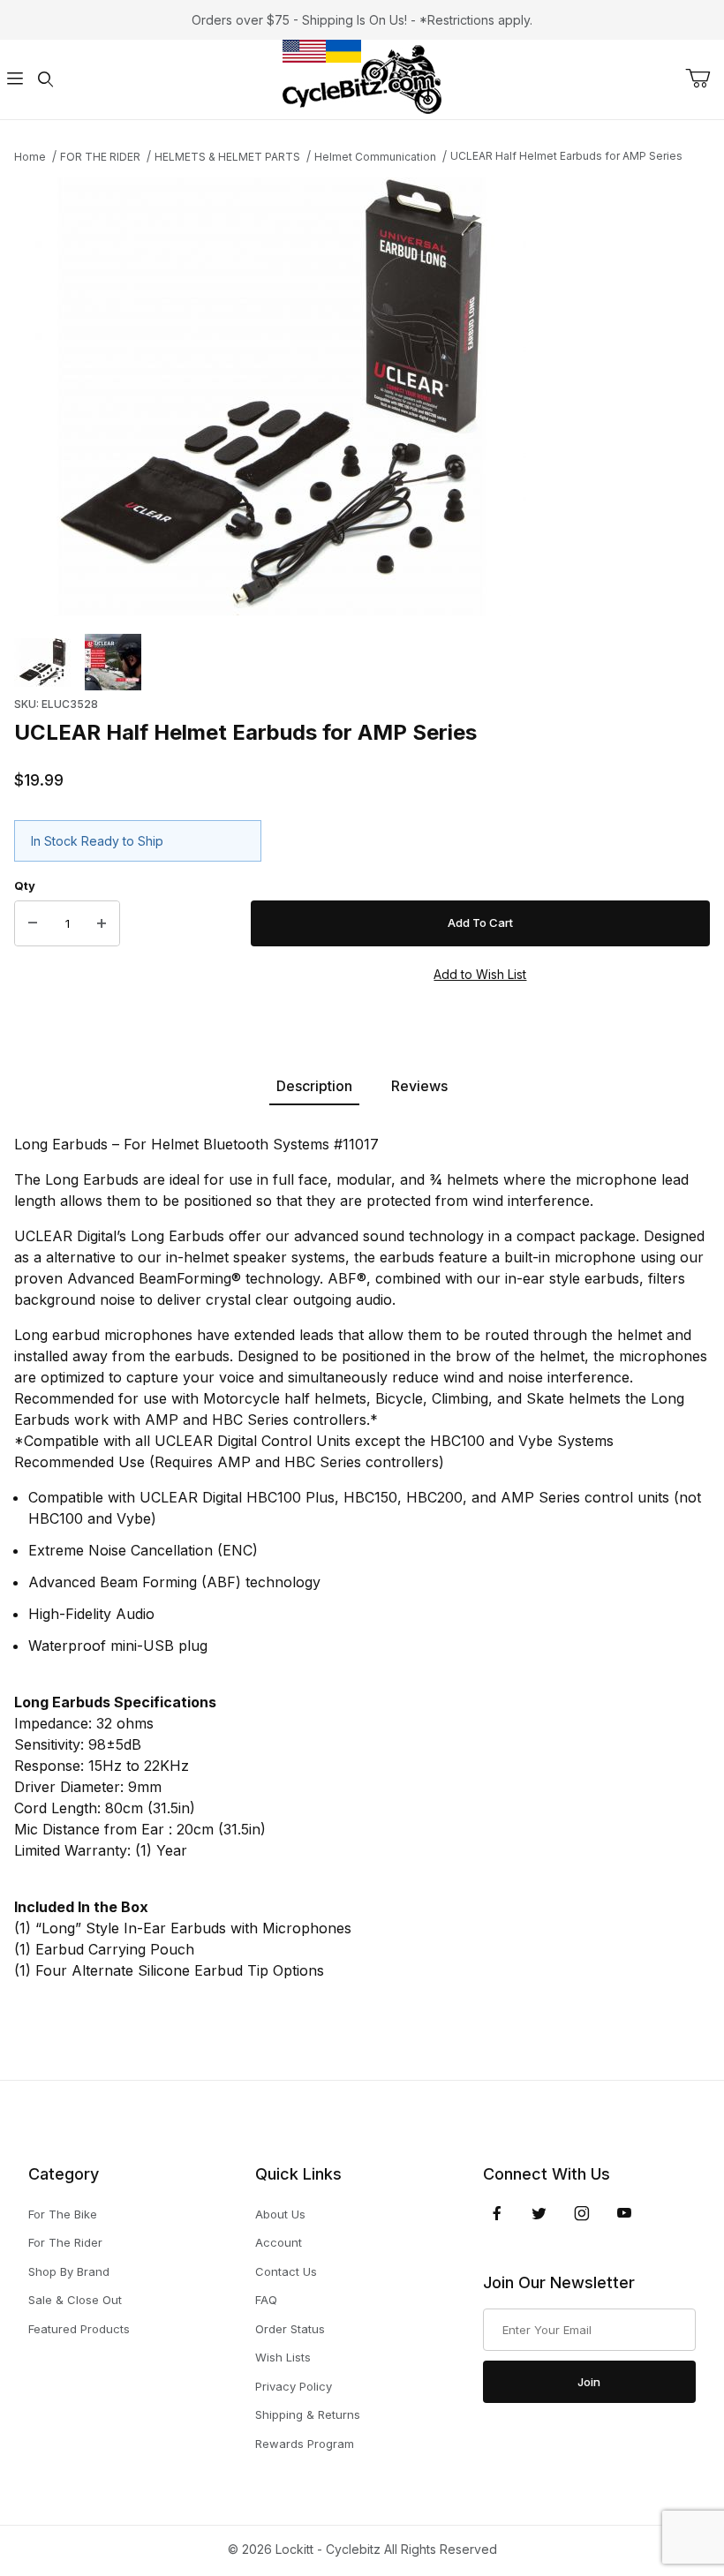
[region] (362, 662)
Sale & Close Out (75, 2300)
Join (589, 2382)
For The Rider (65, 2242)
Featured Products (79, 2329)
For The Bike (63, 2214)
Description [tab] (314, 1086)
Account (279, 2242)
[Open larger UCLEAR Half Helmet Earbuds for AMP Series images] (362, 397)
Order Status (290, 2329)
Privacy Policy (294, 2386)
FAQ (266, 2300)
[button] (42, 662)
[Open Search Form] (45, 80)
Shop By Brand (69, 2271)
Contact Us (286, 2271)
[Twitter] (539, 2213)
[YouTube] (624, 2213)
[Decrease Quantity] (33, 923)
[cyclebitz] (362, 78)
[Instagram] (582, 2213)
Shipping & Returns (308, 2414)
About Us (280, 2214)
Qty (25, 885)
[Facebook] (497, 2213)
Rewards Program (305, 2444)
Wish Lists (283, 2357)
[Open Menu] (15, 80)
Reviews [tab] (419, 1086)
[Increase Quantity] (102, 923)
